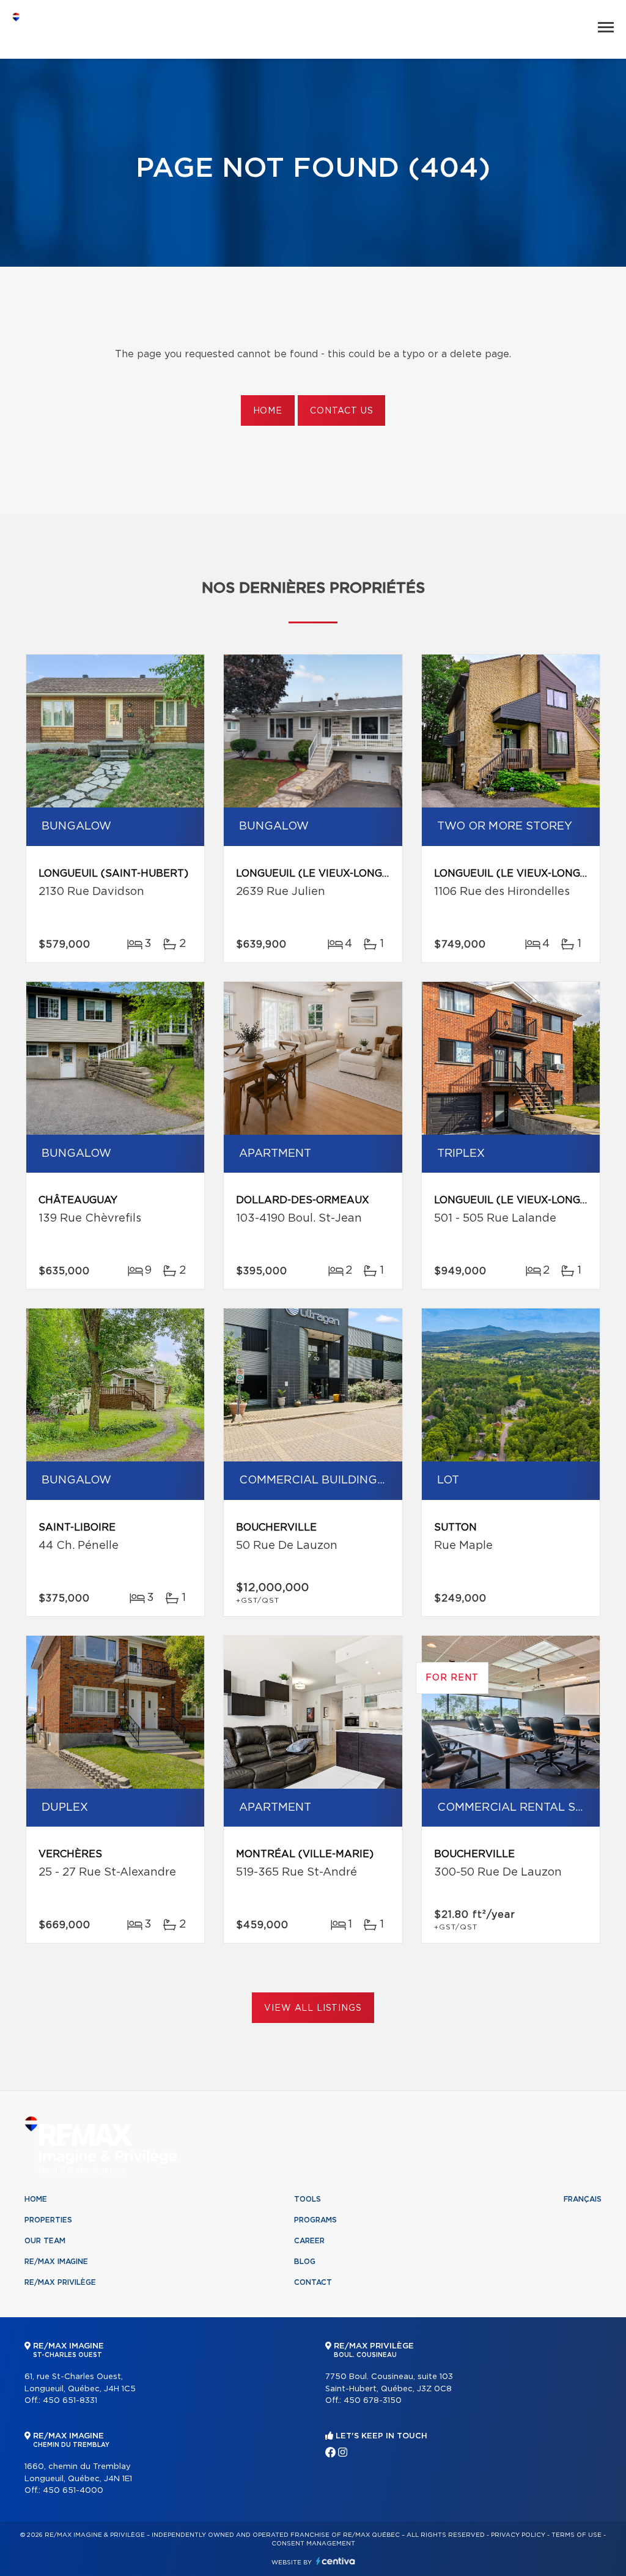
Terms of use (576, 2535)
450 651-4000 (73, 2491)
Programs (315, 2220)
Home (268, 411)
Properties (48, 2220)
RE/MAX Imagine (56, 2262)
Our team (45, 2241)
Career (309, 2241)
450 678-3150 (373, 2401)
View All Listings (313, 2008)
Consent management (313, 2544)
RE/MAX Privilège (60, 2282)
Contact (313, 2282)
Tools (307, 2199)
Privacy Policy (518, 2535)
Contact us (341, 411)
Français (583, 2199)
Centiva (336, 2561)
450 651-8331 (70, 2401)
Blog (305, 2262)
